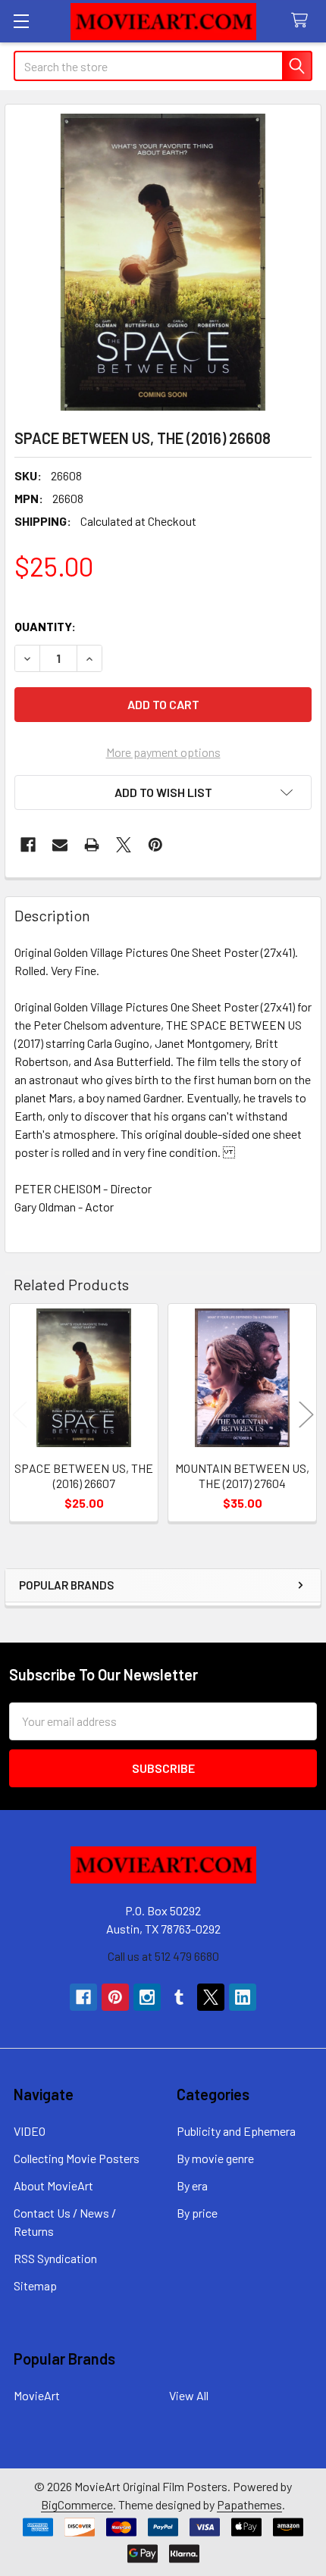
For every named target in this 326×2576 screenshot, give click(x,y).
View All (189, 2395)
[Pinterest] (155, 845)
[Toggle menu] (21, 21)
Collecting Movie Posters (77, 2158)
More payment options (163, 752)
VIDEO (30, 2131)
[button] (163, 792)
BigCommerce (77, 2504)
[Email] (60, 845)
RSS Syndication (55, 2258)
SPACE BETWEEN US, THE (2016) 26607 (84, 1476)
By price (197, 2213)
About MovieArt (53, 2185)
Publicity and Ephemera (236, 2131)
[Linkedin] (243, 1997)
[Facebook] (28, 845)
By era (192, 2185)
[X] (124, 845)
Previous (20, 1415)
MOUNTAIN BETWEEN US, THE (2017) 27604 (242, 1476)
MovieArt (37, 2395)
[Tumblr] (179, 1997)
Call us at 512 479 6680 (163, 1956)
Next (306, 1415)
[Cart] (303, 21)
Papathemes (249, 2504)
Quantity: (45, 626)
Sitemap (35, 2285)
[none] (163, 262)
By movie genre (215, 2158)
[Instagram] (147, 1997)
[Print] (92, 845)
